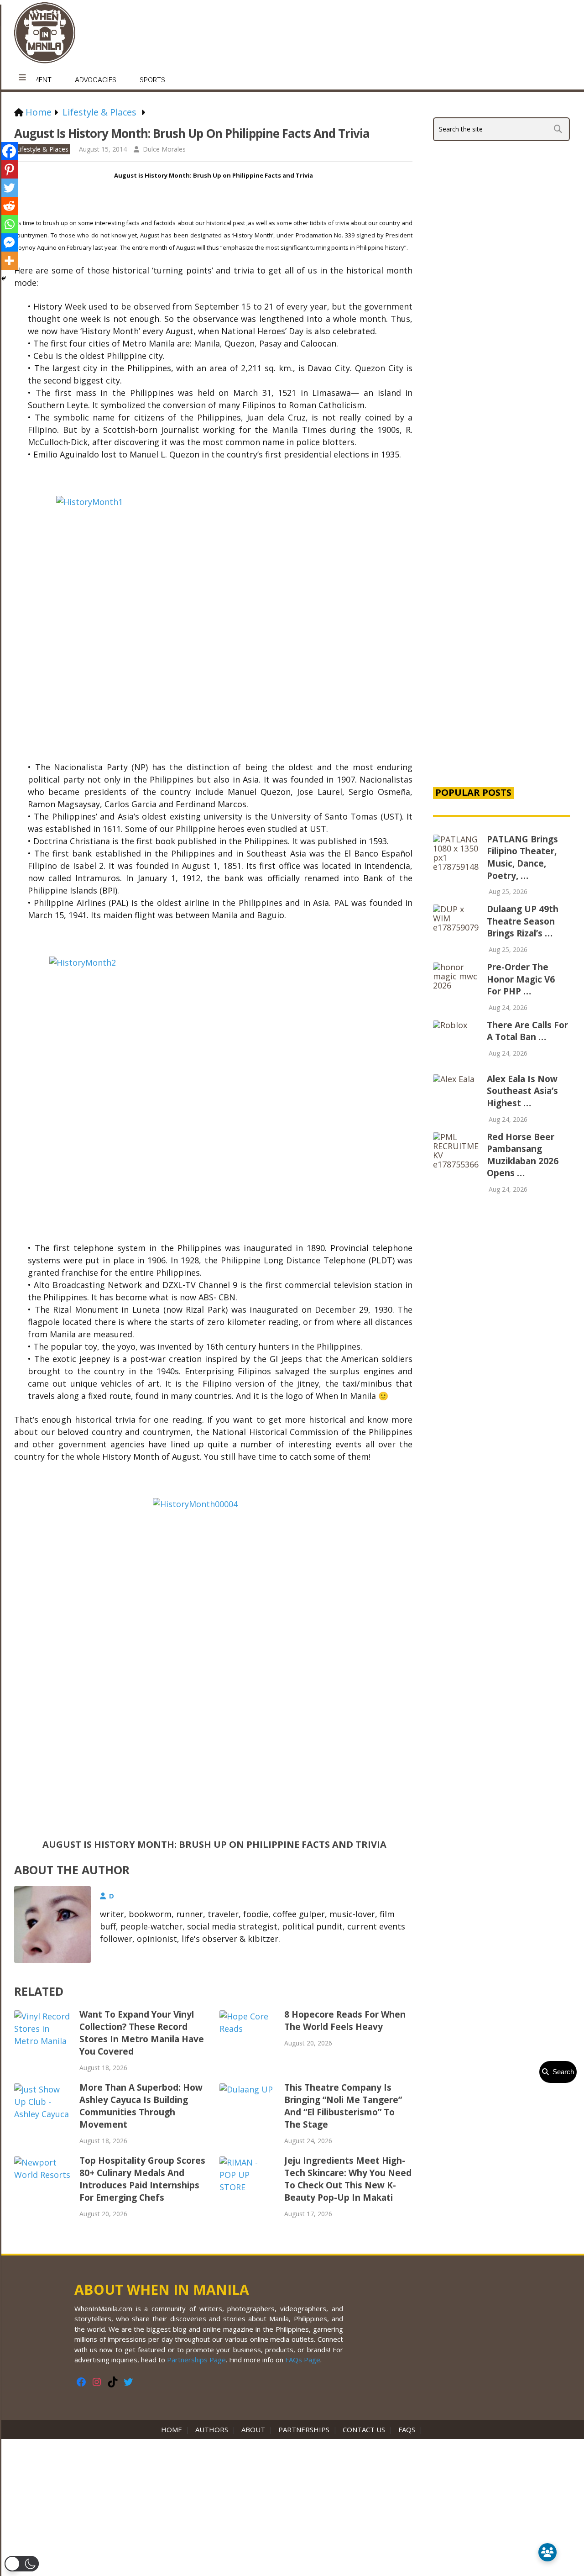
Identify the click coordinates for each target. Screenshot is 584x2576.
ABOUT (253, 2429)
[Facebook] (9, 151)
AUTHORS (212, 2429)
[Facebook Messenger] (9, 242)
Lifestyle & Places (42, 149)
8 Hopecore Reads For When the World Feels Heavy (345, 2021)
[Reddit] (9, 206)
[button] (22, 2564)
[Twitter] (9, 188)
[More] (9, 261)
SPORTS (152, 80)
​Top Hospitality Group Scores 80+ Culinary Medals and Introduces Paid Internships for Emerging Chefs (142, 2179)
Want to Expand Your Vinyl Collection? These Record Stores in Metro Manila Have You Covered (142, 2033)
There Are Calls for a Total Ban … (527, 1031)
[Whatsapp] (9, 224)
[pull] (22, 78)
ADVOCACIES (96, 80)
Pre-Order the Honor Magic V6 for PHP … (521, 979)
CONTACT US (364, 2429)
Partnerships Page (196, 2360)
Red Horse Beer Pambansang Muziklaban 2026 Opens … (523, 1155)
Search (561, 2072)
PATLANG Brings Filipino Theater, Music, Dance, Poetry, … (522, 857)
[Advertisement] (501, 623)
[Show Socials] (547, 2552)
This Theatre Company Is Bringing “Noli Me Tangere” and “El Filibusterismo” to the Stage (343, 2106)
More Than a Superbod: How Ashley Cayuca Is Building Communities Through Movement (141, 2106)
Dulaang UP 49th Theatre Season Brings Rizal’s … (523, 921)
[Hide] (4, 279)
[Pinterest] (9, 169)
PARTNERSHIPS (304, 2429)
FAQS (407, 2429)
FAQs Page (303, 2360)
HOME (173, 2429)
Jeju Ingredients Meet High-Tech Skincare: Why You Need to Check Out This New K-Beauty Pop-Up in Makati (348, 2179)
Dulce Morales (164, 149)
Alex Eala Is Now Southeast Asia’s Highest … (522, 1091)
